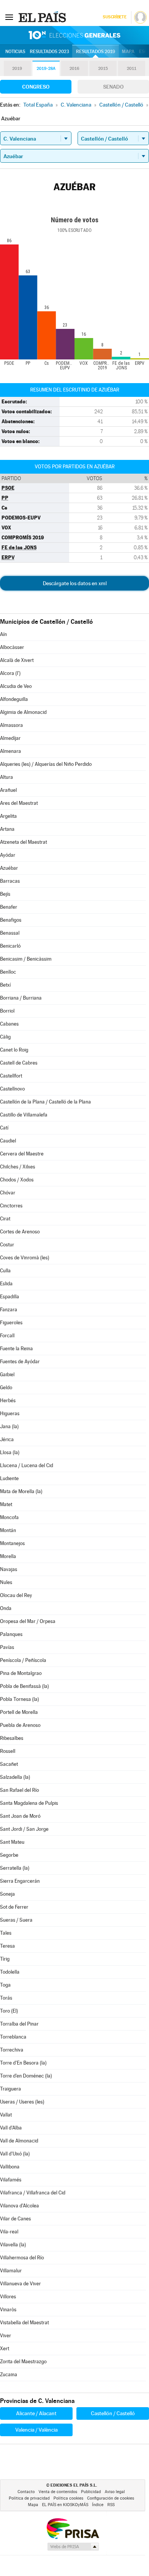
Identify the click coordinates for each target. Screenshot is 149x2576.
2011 (132, 69)
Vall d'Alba (11, 2128)
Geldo (6, 1388)
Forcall (7, 1336)
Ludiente (9, 1478)
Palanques (11, 1634)
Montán (8, 1530)
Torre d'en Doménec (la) (26, 2076)
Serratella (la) (15, 1868)
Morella (8, 1556)
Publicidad (91, 2492)
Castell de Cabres (19, 1063)
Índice (98, 2505)
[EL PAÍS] (43, 17)
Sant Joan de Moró (20, 1816)
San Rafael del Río (19, 1790)
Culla (5, 1271)
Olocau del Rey (16, 1595)
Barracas (10, 881)
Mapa (128, 52)
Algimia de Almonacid (23, 712)
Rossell (8, 1751)
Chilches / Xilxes (18, 1167)
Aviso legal (115, 2492)
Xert (5, 2349)
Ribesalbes (12, 1738)
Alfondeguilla (14, 699)
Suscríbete (114, 17)
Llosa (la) (10, 1452)
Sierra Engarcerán (20, 1881)
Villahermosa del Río (22, 2258)
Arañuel (8, 790)
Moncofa (9, 1517)
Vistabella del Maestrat (24, 2323)
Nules (6, 1582)
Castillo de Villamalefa (24, 1115)
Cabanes (9, 1024)
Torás (6, 1998)
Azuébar (9, 868)
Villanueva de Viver (20, 2284)
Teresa (7, 1946)
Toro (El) (9, 2011)
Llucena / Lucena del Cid (27, 1465)
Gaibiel (7, 1375)
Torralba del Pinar (19, 2024)
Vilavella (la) (13, 2245)
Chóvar (8, 1193)
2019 (17, 69)
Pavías (7, 1647)
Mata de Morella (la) (21, 1491)
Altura (6, 777)
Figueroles (11, 1323)
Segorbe (9, 1855)
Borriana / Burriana (21, 998)
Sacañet (9, 1764)
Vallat (6, 2115)
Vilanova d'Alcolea (19, 2206)
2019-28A (46, 69)
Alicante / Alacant (36, 2413)
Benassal (10, 933)
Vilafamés (11, 2180)
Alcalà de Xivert (17, 660)
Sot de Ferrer (14, 1907)
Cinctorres (11, 1206)
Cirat (5, 1219)
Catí (4, 1128)
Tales (6, 1933)
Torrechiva (12, 2050)
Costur (7, 1245)
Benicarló (10, 946)
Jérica (7, 1439)
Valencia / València (36, 2430)
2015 (103, 69)
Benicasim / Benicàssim (26, 959)
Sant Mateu (12, 1842)
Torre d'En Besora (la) (23, 2063)
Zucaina (9, 2375)
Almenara (11, 751)
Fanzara (9, 1310)
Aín (3, 634)
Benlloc (8, 972)
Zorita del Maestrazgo (23, 2362)
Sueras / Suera (16, 1920)
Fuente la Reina (16, 1349)
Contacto (26, 2492)
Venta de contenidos (58, 2492)
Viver (6, 2336)
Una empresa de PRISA (73, 2528)
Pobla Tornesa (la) (19, 1699)
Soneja (7, 1894)
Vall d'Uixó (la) (15, 2154)
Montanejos (12, 1543)
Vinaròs (8, 2310)
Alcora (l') (10, 673)
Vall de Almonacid (19, 2141)
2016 (74, 69)
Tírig (5, 1959)
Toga (5, 1985)
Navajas (9, 1569)
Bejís (5, 894)
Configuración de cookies (111, 2498)
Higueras (10, 1413)
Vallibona (10, 2167)
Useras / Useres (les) (22, 2102)
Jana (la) (9, 1426)
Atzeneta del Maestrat (23, 842)
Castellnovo (12, 1089)
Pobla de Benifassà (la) (24, 1686)
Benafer (9, 907)
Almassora (11, 725)
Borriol (7, 1011)
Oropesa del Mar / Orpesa (28, 1621)
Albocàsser (12, 647)
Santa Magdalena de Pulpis (29, 1803)
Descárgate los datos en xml (75, 583)
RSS (111, 2505)
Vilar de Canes (15, 2219)
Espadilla (10, 1297)
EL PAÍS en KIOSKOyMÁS (65, 2505)
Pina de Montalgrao (21, 1673)
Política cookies (68, 2498)
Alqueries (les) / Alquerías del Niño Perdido (46, 764)
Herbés (8, 1400)
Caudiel (8, 1141)
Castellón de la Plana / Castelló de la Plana (45, 1102)
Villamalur (11, 2271)
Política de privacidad (29, 2498)
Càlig (5, 1037)
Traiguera (11, 2089)
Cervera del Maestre (22, 1154)
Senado (113, 87)
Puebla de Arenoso (20, 1725)
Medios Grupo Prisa (73, 2547)
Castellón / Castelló (113, 2413)
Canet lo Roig (14, 1050)
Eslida (6, 1284)
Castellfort (11, 1076)
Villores (8, 2297)
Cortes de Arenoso (20, 1232)
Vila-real (9, 2232)
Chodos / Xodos (17, 1180)
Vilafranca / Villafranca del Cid (33, 2193)
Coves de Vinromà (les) (25, 1258)
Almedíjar (10, 738)
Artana (7, 829)
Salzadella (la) (15, 1777)
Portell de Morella (19, 1712)
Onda (6, 1608)
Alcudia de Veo (16, 686)
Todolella (10, 1972)
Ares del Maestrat (19, 803)
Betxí (5, 985)
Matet (6, 1504)
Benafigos (11, 920)
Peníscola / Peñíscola (23, 1660)
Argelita (8, 816)
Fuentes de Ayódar (20, 1362)
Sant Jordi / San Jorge (24, 1829)
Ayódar (8, 855)
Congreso (36, 87)
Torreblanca (13, 2037)
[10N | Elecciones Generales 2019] (74, 35)
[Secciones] (9, 17)
